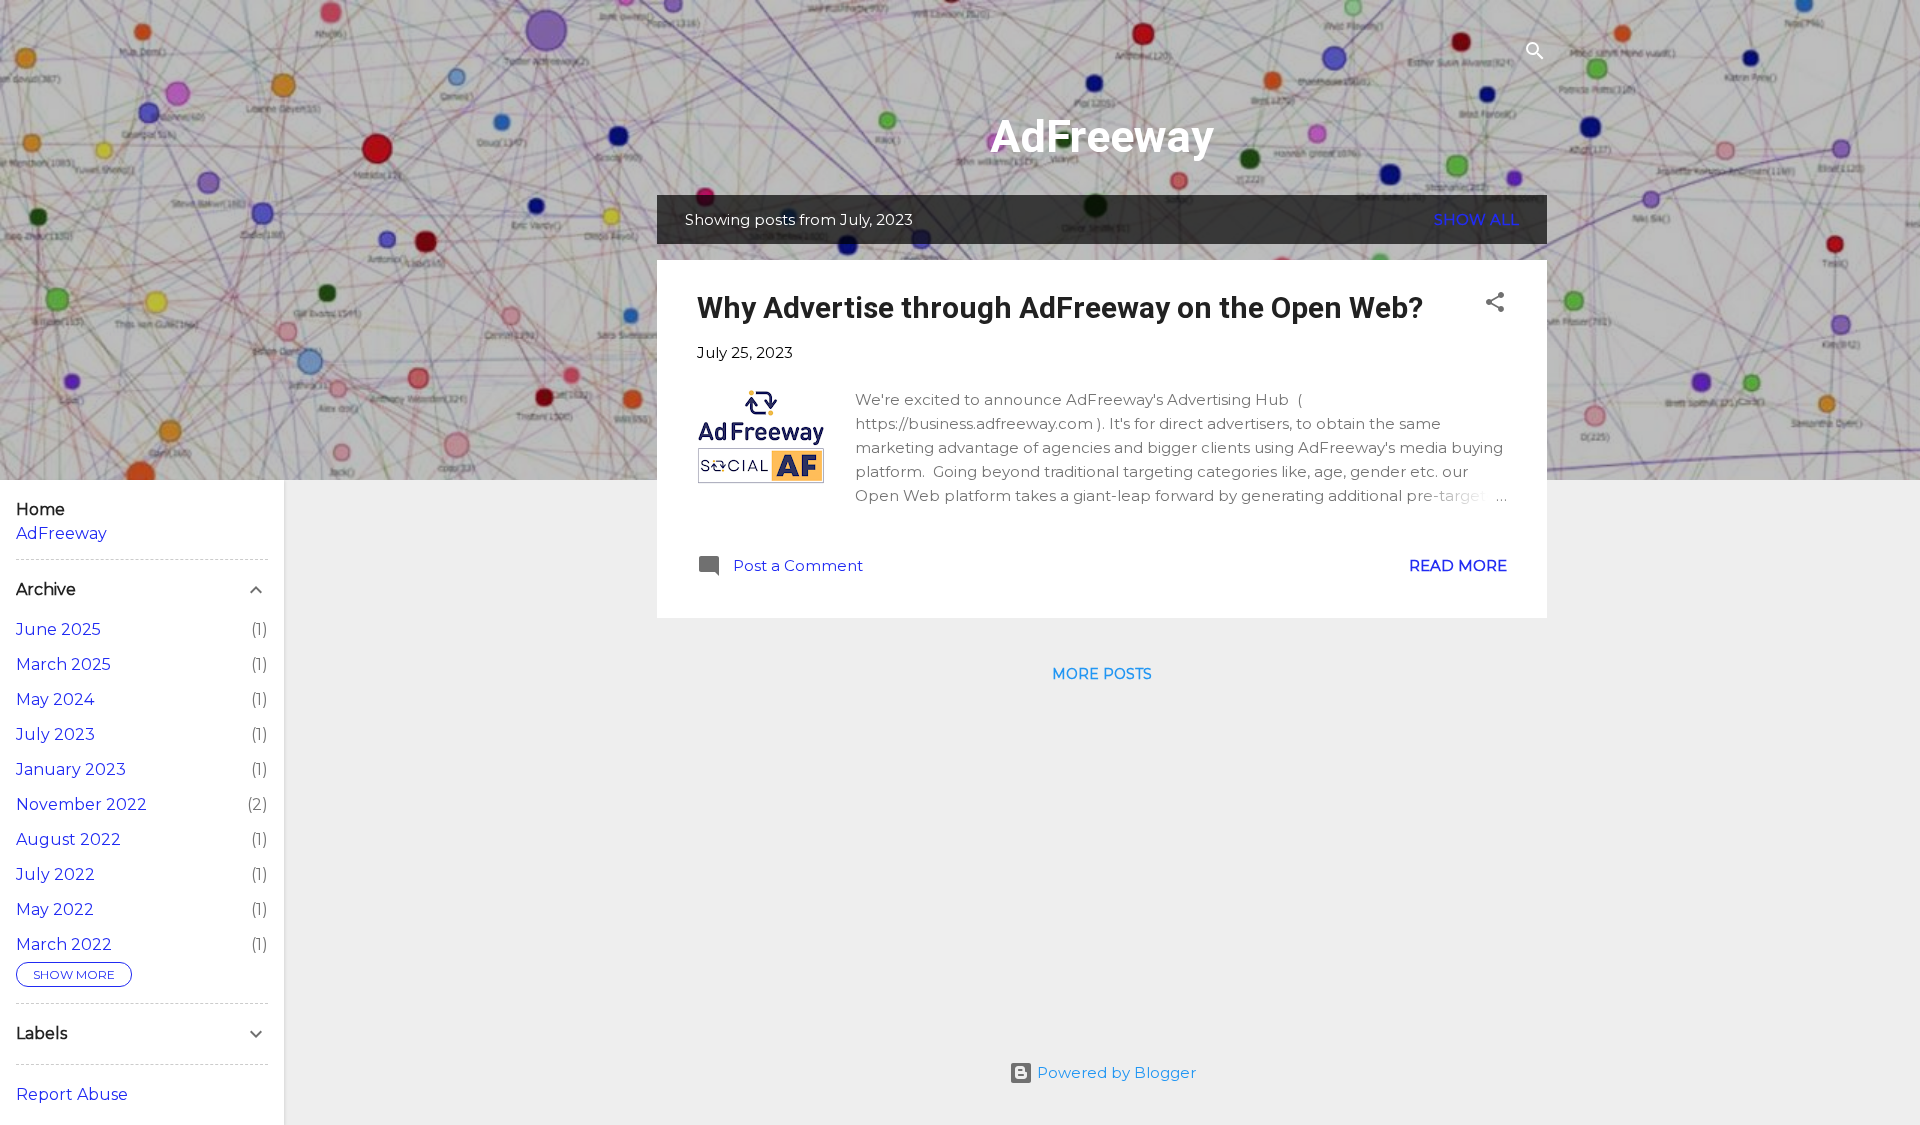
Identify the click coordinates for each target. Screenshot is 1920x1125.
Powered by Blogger (1114, 1072)
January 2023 (71, 769)
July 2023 (55, 734)
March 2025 (63, 664)
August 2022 (68, 839)
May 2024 (55, 699)
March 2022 (64, 944)
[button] (1495, 305)
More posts (1102, 674)
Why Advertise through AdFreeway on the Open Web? (1060, 307)
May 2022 (55, 909)
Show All (1476, 219)
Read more (1458, 565)
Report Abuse (72, 1094)
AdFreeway (1102, 136)
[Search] (1535, 54)
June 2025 (58, 629)
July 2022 (55, 874)
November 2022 (81, 804)
